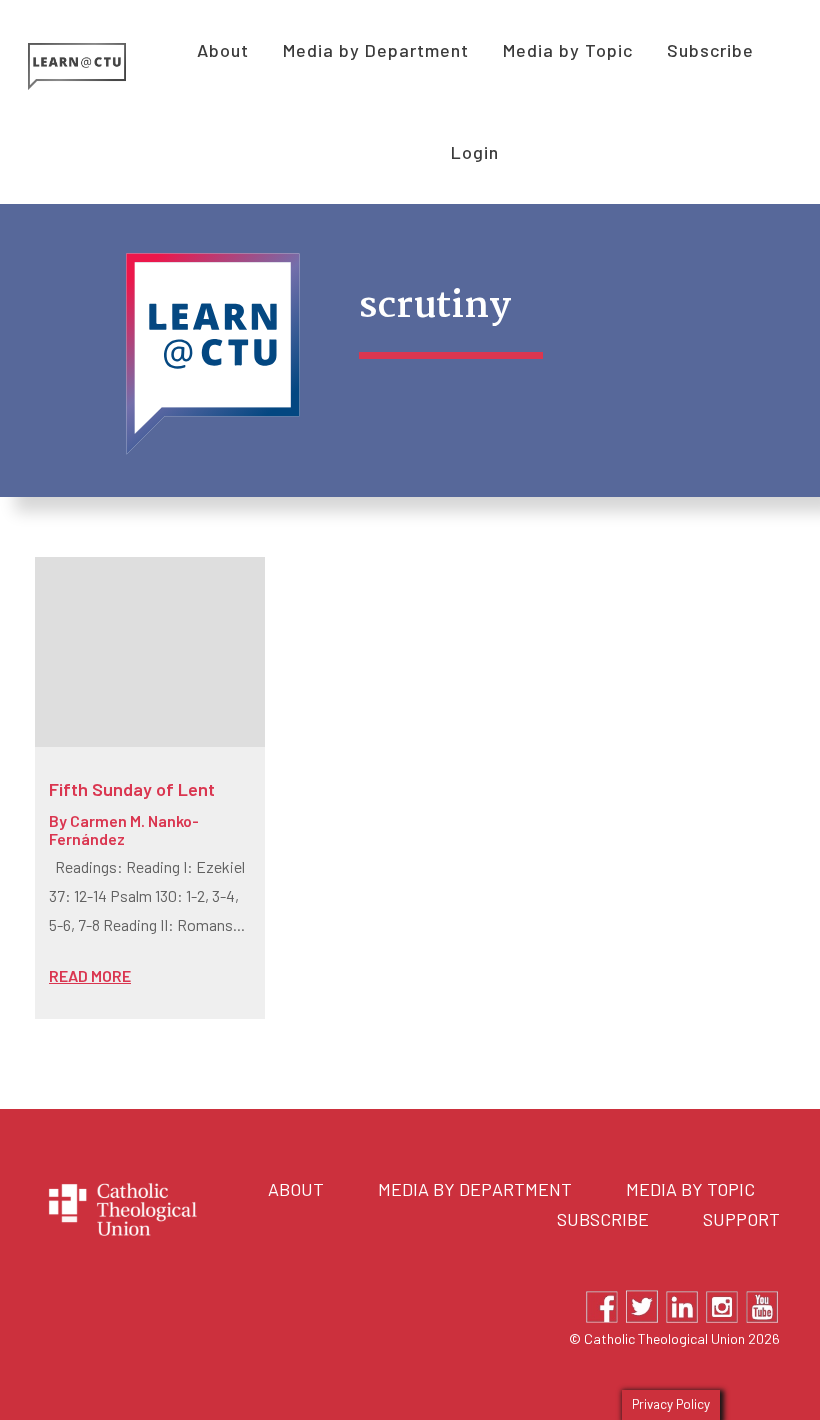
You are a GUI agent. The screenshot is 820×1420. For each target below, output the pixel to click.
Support (741, 1219)
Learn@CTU (99, 66)
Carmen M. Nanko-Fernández (124, 829)
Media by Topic (690, 1189)
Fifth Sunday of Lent (132, 789)
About (296, 1189)
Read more (90, 975)
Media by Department (475, 1189)
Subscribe (603, 1219)
